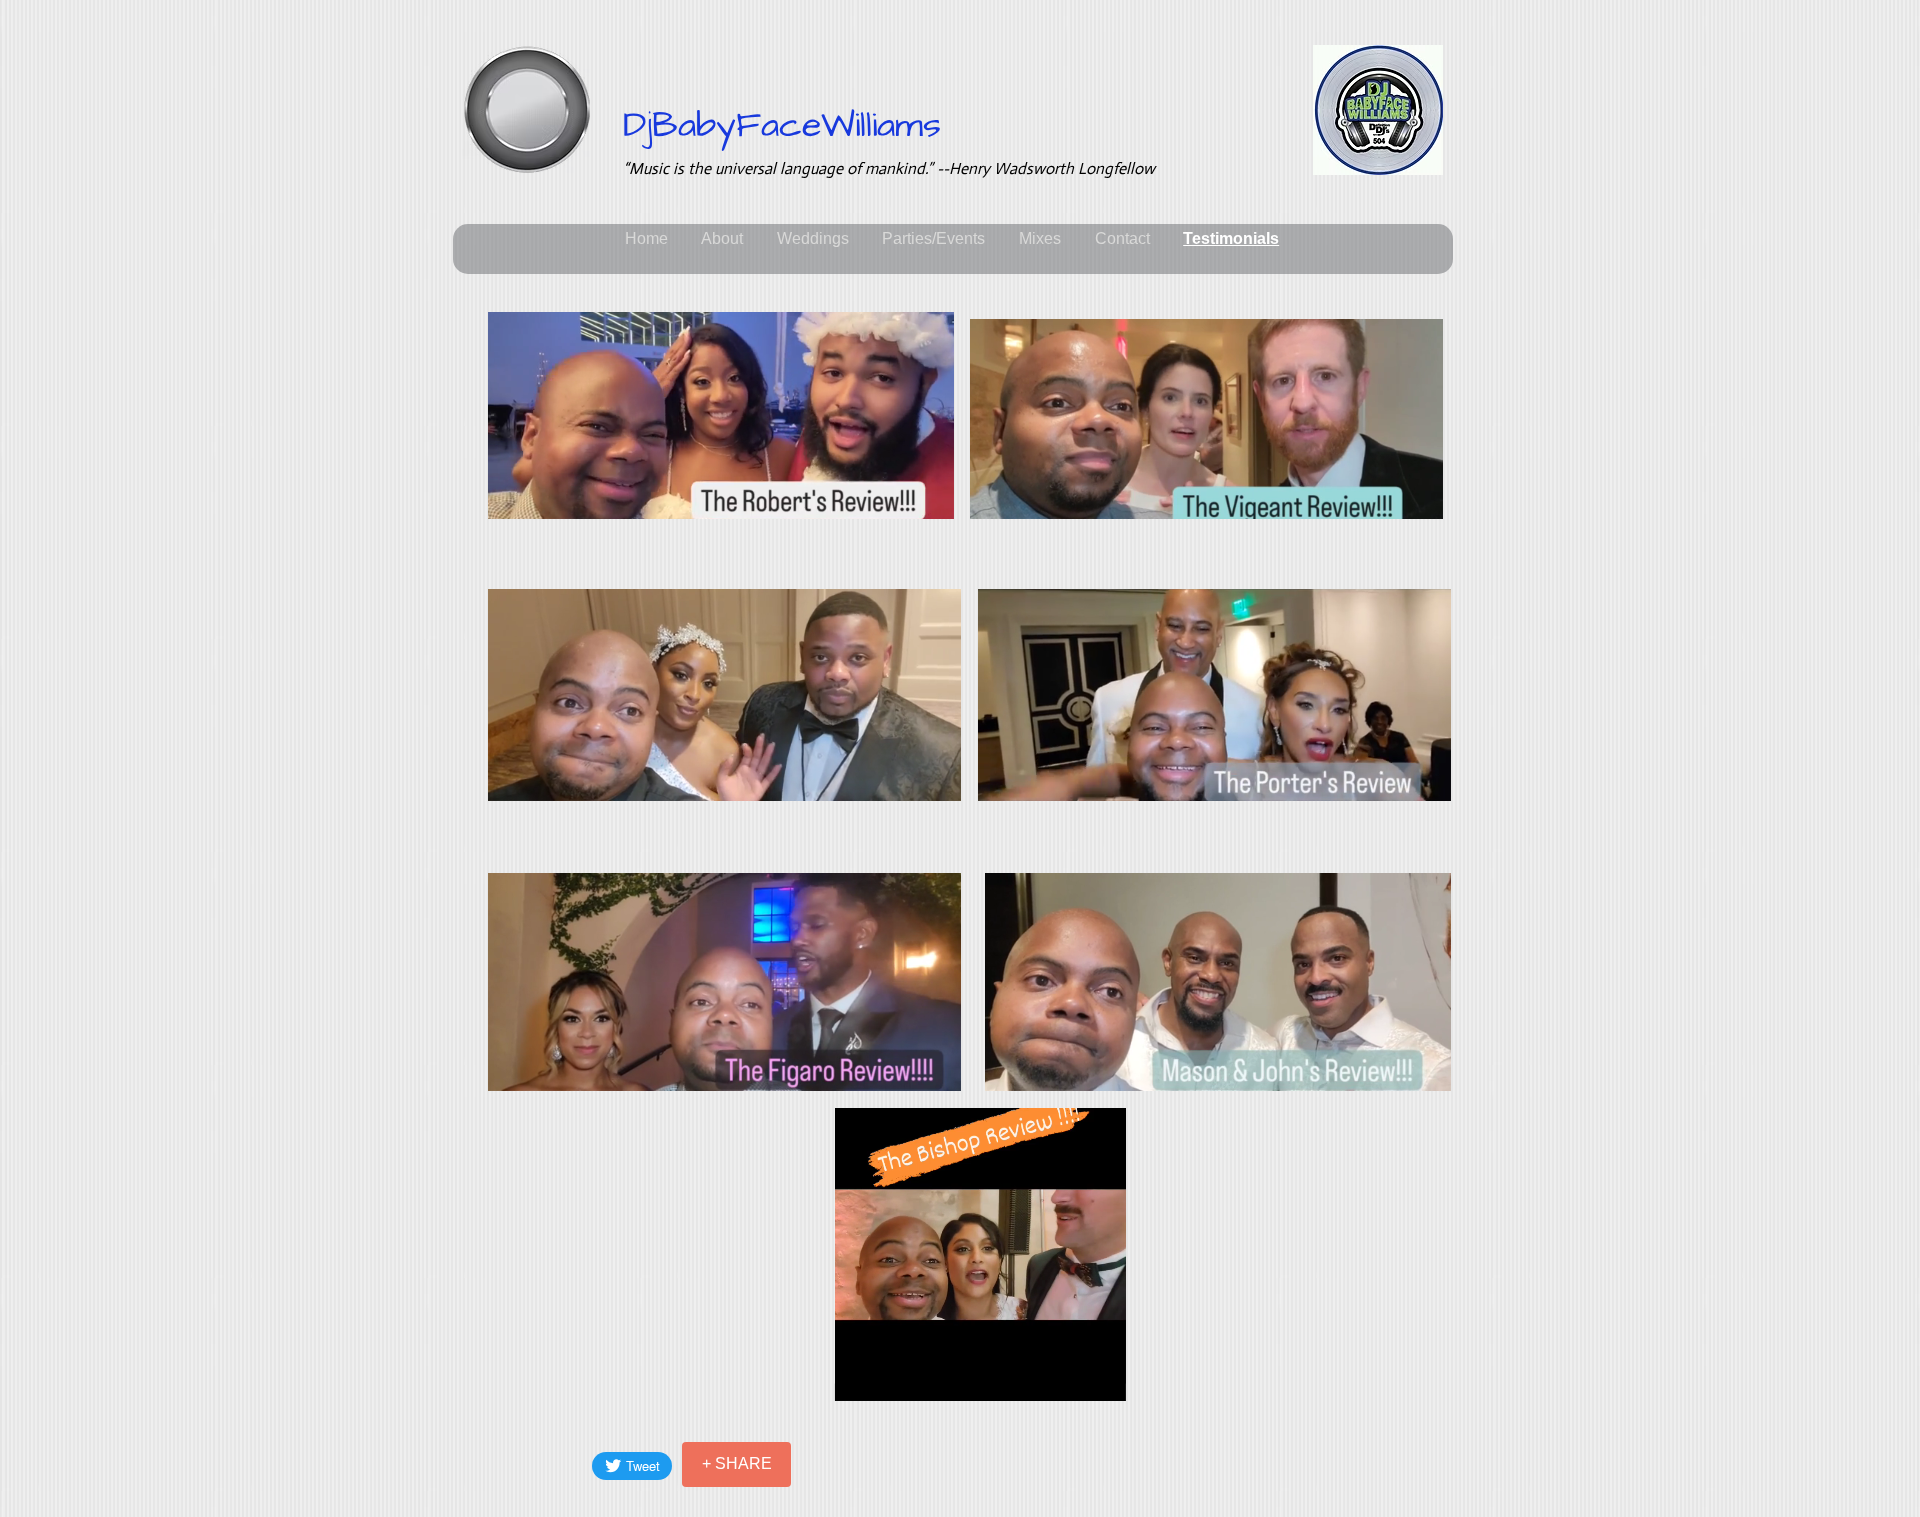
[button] (928, 497)
